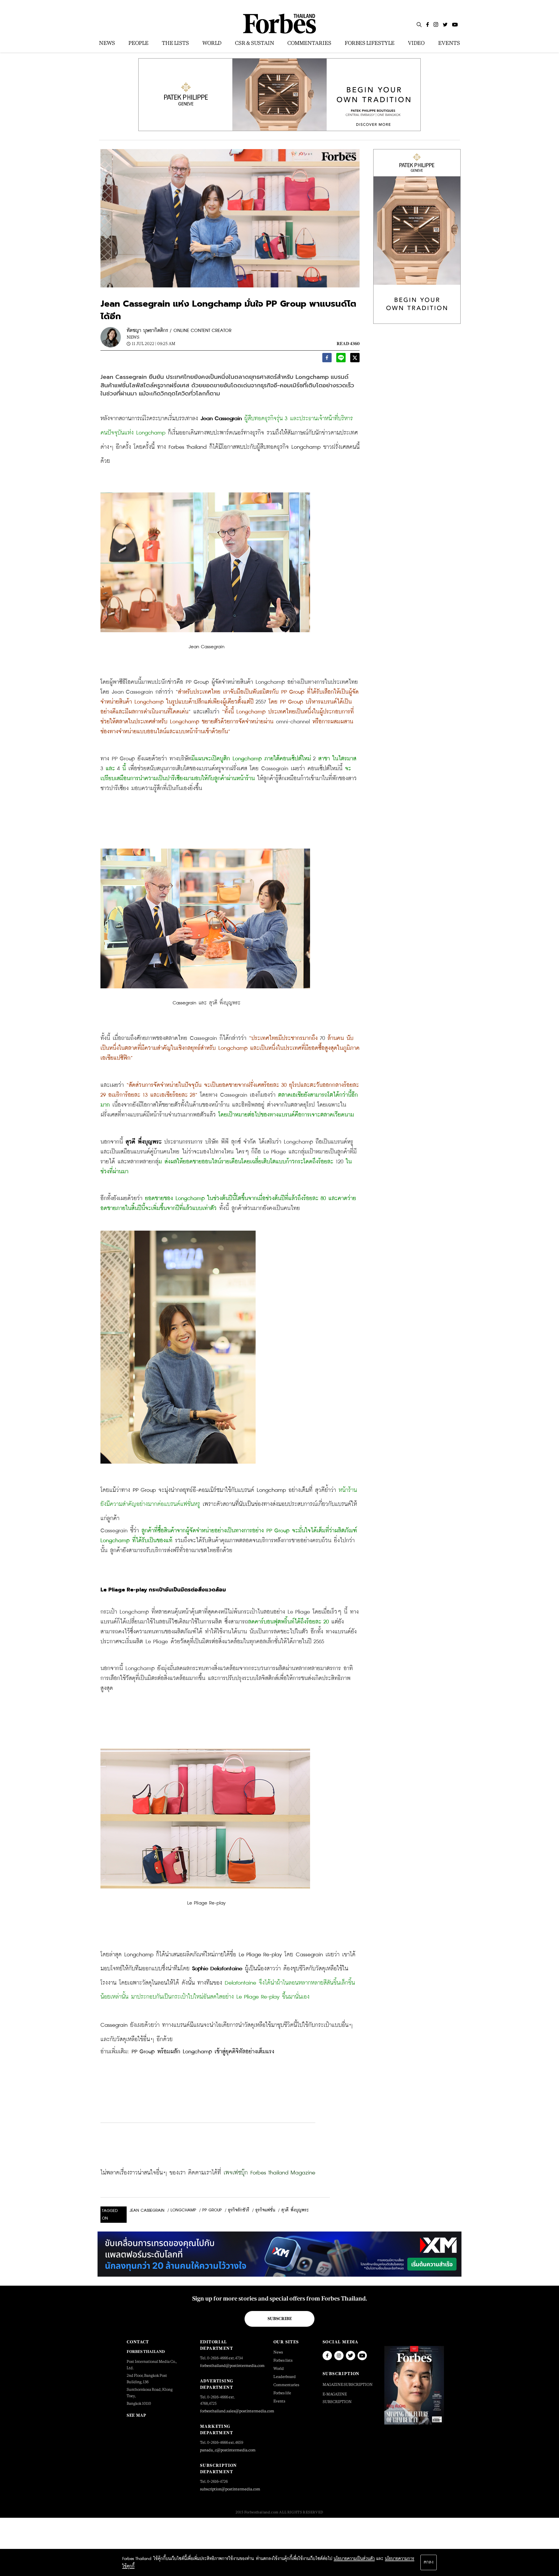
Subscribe (280, 2319)
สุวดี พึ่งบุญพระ (295, 2210)
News (133, 337)
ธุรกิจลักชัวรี (239, 2210)
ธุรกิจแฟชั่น (265, 2210)
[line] (341, 359)
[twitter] (355, 359)
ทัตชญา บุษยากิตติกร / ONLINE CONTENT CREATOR (179, 331)
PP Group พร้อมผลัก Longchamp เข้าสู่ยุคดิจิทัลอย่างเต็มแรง (203, 2052)
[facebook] (327, 359)
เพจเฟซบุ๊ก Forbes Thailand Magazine (269, 2173)
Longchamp (183, 2210)
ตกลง (429, 2562)
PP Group (212, 2210)
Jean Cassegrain (147, 2211)
